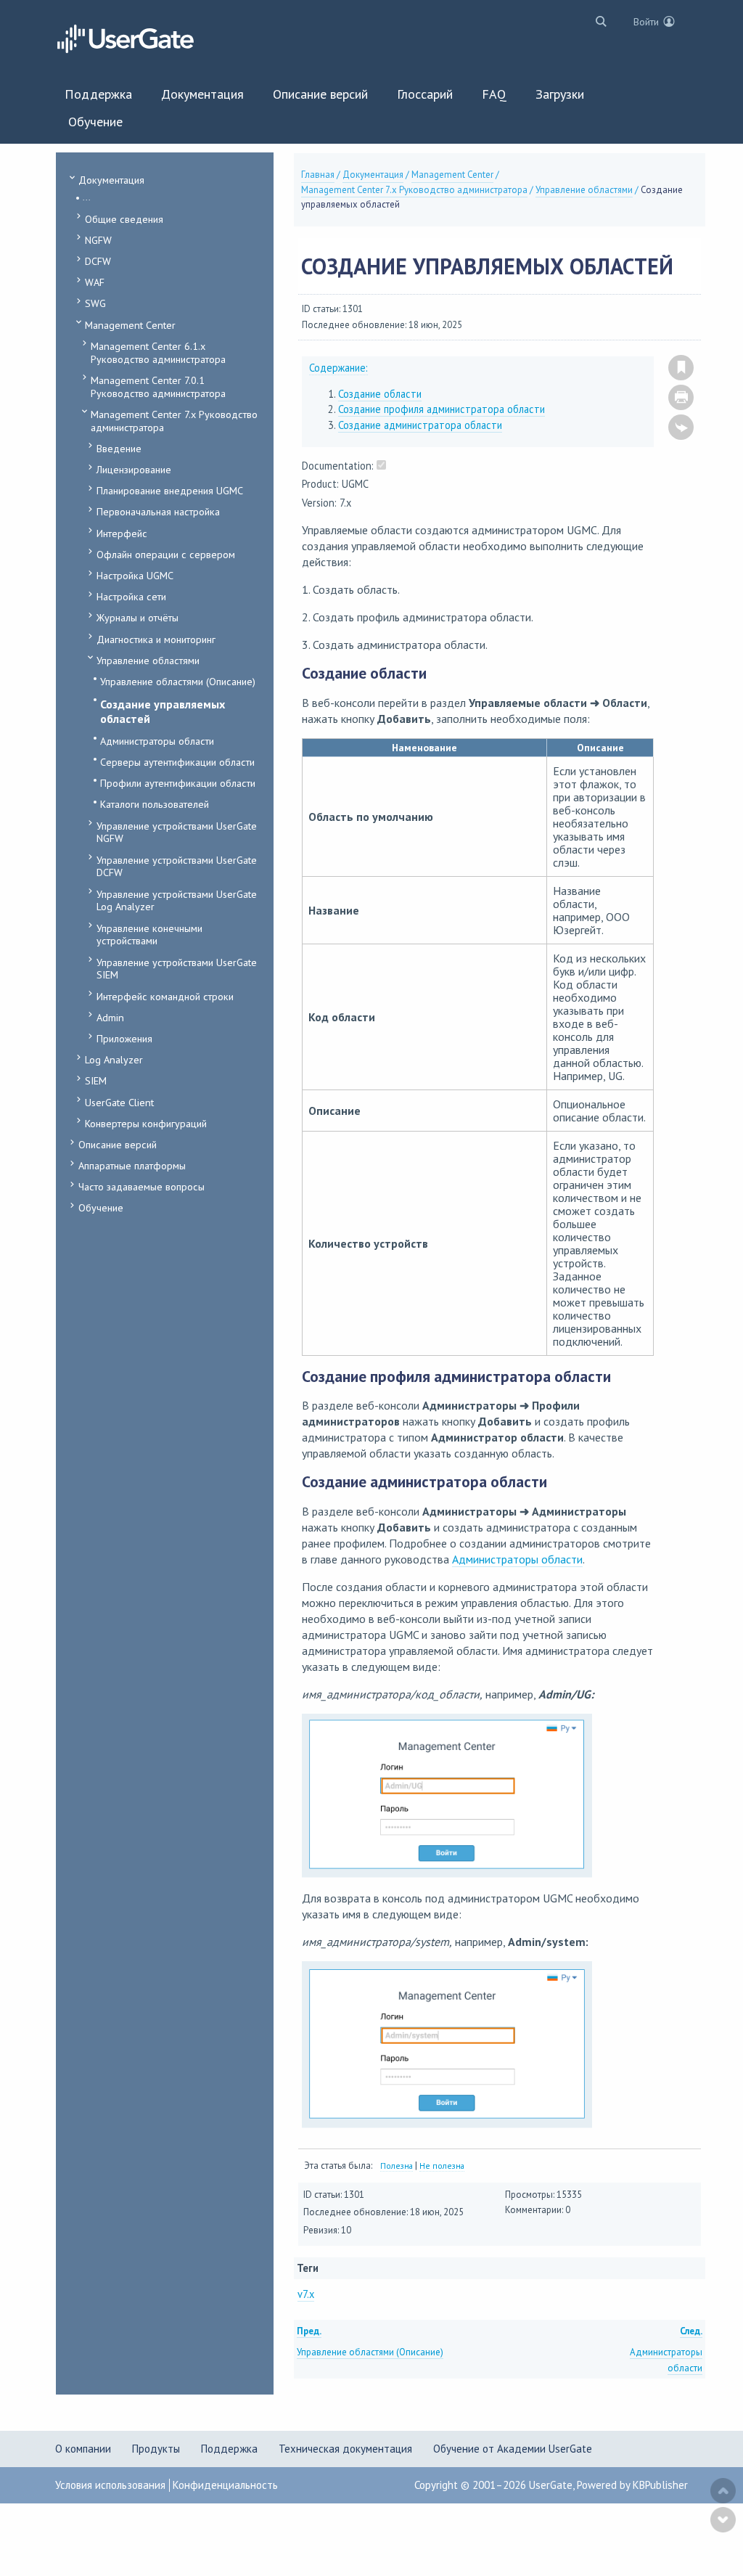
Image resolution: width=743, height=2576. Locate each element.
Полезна (397, 2166)
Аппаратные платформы (132, 1165)
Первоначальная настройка (158, 511)
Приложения (124, 1038)
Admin (110, 1017)
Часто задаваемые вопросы (141, 1186)
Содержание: (338, 368)
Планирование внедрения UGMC (170, 490)
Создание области (380, 394)
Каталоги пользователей (155, 804)
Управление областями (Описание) (178, 681)
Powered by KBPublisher (632, 2485)
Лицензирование (134, 469)
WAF (95, 282)
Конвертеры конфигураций (146, 1123)
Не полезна (442, 2166)
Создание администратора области (420, 425)
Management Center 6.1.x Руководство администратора (158, 352)
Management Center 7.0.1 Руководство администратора (158, 387)
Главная (318, 175)
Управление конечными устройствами (149, 935)
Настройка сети (131, 596)
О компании (83, 2449)
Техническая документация (345, 2449)
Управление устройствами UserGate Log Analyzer (177, 900)
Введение (119, 448)
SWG (95, 303)
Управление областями (148, 660)
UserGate (551, 2485)
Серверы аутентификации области (177, 762)
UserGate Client (119, 1102)
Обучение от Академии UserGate (513, 2449)
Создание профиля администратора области (442, 409)
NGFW (98, 240)
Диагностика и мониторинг (156, 639)
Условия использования (110, 2485)
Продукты (156, 2449)
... (87, 197)
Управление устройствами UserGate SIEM (177, 969)
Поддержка (229, 2449)
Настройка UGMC (135, 575)
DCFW (98, 261)
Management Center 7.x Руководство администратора (174, 421)
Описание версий (118, 1144)
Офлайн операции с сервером (166, 554)
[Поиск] (598, 21)
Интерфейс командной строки (165, 996)
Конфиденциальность (225, 2485)
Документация (111, 180)
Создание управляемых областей (163, 711)
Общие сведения (124, 219)
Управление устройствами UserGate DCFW (177, 866)
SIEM (96, 1080)
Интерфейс (122, 533)
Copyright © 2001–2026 (472, 2485)
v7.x (306, 2294)
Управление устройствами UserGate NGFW (177, 832)
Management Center (130, 325)
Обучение (101, 1207)
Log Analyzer (114, 1059)
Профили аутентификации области (178, 783)
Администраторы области (157, 741)
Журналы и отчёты (137, 617)
